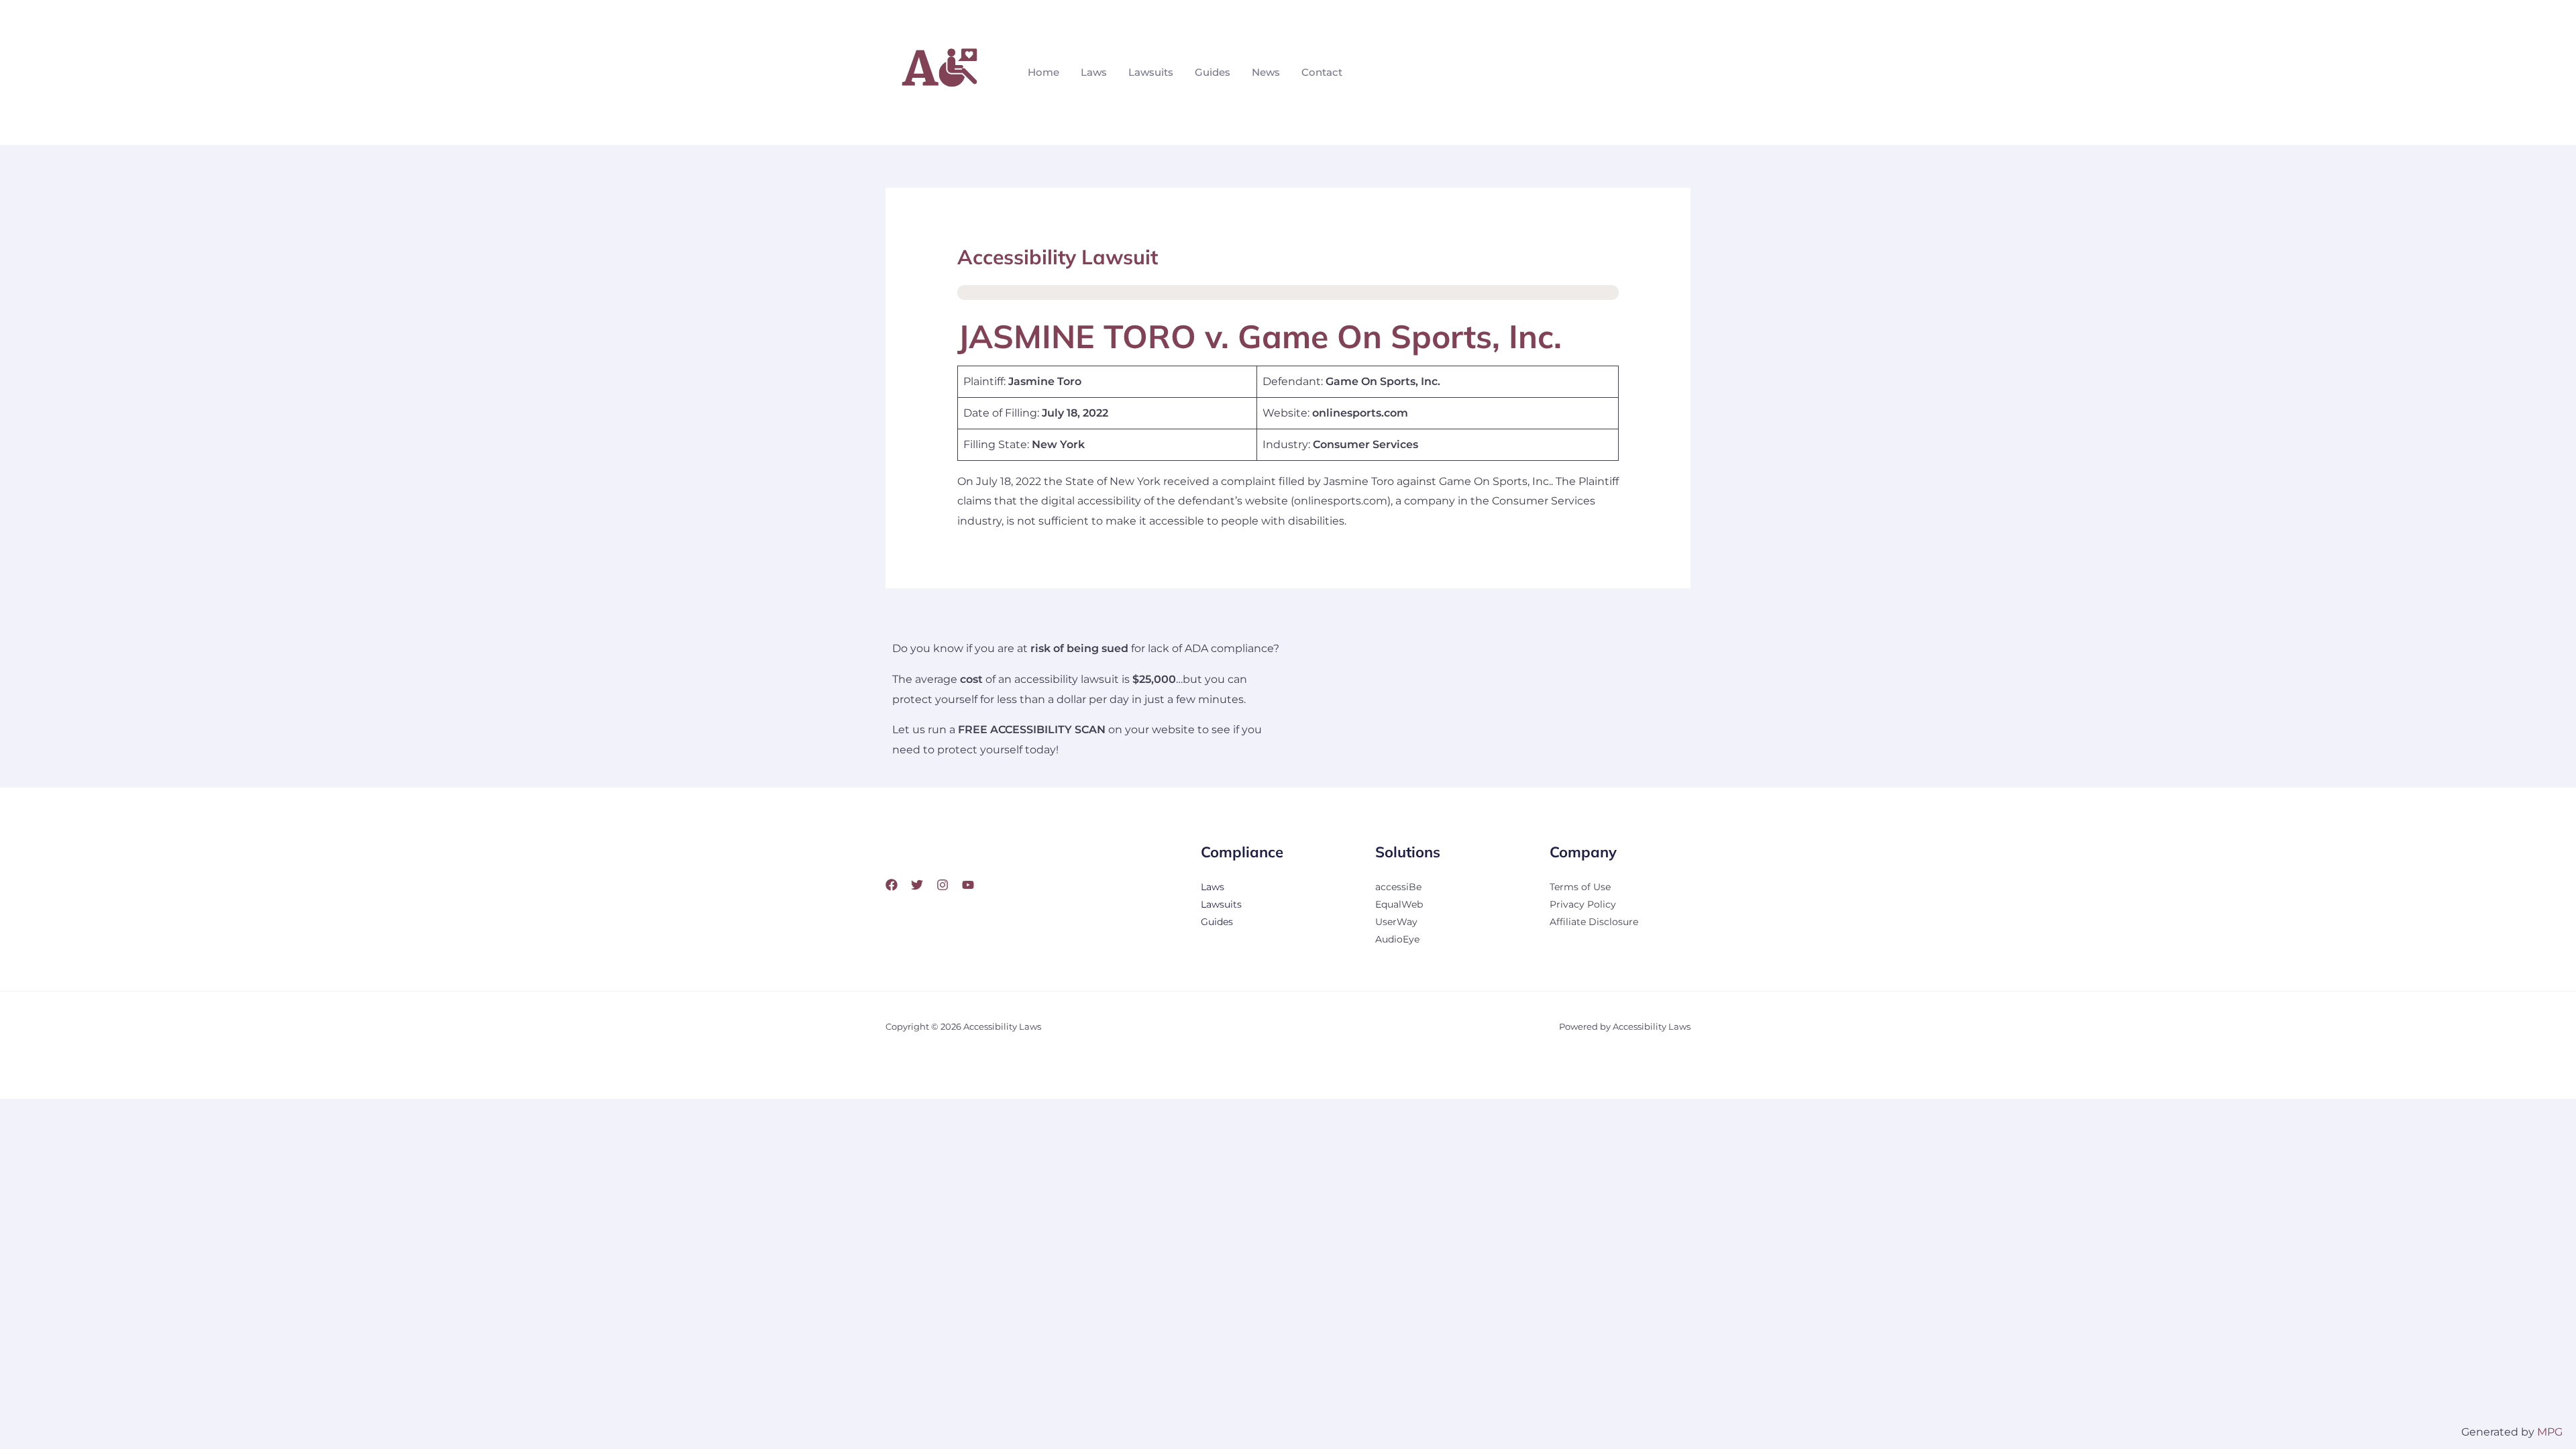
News (1266, 72)
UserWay (1396, 922)
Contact (1322, 72)
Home (1043, 72)
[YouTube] (968, 885)
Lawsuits (1151, 72)
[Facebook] (892, 885)
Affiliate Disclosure (1594, 922)
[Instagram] (943, 885)
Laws (1094, 72)
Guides (1213, 72)
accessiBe (1398, 887)
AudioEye (1397, 939)
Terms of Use (1580, 887)
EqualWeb (1399, 904)
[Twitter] (917, 885)
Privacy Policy (1583, 904)
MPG (2550, 1432)
